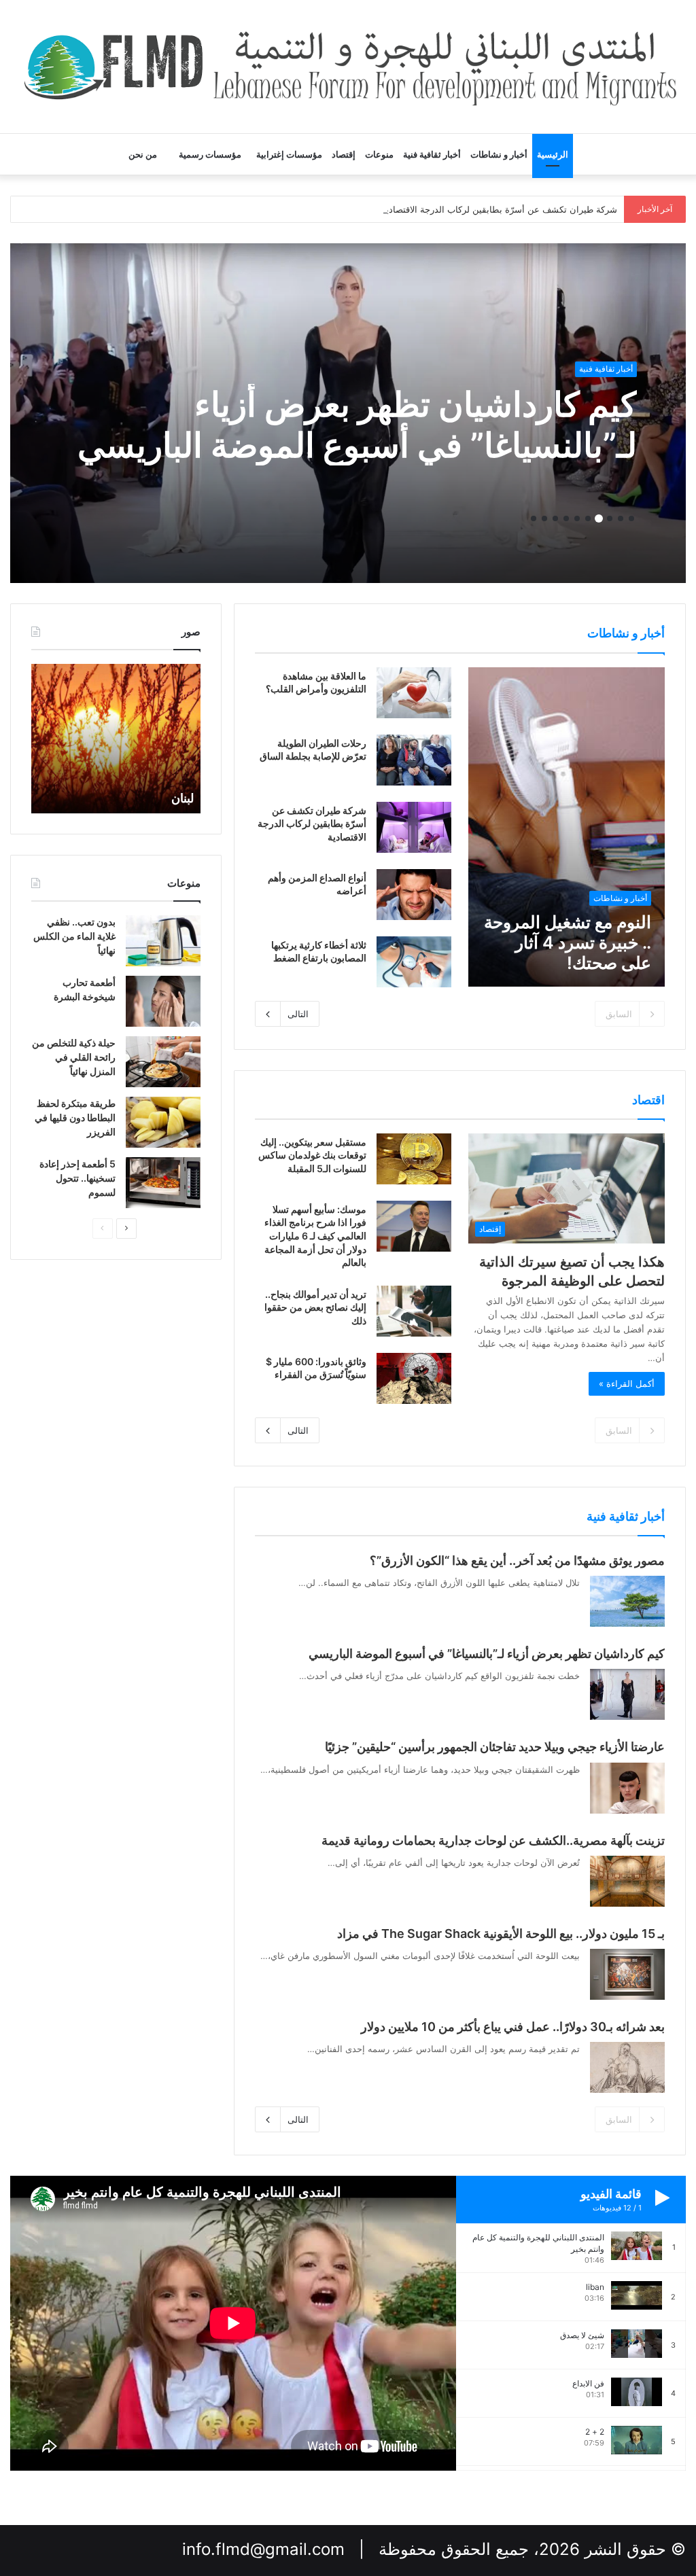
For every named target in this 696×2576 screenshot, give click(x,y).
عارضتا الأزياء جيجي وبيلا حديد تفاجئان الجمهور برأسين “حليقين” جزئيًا (495, 1747)
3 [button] (610, 518)
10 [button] (534, 518)
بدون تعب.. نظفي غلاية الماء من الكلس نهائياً (74, 936)
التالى (298, 1014)
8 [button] (555, 518)
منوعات (379, 154)
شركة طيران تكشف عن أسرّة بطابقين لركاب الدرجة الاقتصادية (499, 209)
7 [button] (566, 518)
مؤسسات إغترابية (289, 154)
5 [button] (588, 518)
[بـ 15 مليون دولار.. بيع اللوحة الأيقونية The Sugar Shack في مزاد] (627, 1974)
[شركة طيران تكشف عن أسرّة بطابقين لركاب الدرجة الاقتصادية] (414, 827)
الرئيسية (553, 154)
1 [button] (631, 518)
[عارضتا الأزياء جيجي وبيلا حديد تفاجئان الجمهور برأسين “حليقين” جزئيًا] (627, 1788)
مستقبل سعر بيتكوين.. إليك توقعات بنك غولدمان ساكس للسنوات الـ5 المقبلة (312, 1155)
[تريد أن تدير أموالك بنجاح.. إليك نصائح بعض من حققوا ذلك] (414, 1311)
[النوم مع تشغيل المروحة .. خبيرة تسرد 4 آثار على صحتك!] (566, 827)
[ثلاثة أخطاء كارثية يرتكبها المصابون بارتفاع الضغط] (414, 962)
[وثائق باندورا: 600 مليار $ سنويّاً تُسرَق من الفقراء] (414, 1378)
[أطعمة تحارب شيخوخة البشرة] (163, 1001)
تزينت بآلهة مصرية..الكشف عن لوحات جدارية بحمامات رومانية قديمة (493, 1840)
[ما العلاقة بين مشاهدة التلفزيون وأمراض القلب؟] (414, 693)
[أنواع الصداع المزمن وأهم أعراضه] (414, 895)
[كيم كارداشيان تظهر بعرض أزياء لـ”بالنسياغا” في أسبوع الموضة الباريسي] (627, 1694)
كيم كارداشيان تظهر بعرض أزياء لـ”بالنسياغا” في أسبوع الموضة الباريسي (357, 425)
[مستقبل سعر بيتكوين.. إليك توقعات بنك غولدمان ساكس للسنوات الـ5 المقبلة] (414, 1159)
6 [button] (577, 518)
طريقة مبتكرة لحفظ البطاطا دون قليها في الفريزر (75, 1117)
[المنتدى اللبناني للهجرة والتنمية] (348, 67)
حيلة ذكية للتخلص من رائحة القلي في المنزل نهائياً (74, 1057)
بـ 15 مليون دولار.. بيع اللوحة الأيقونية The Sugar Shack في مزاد (501, 1934)
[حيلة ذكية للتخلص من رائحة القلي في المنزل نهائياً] (163, 1062)
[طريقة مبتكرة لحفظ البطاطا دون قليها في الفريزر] (163, 1122)
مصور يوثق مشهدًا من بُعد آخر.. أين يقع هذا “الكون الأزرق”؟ (517, 1560)
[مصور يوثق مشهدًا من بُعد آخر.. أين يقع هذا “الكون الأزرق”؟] (627, 1601)
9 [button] (544, 518)
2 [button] (621, 518)
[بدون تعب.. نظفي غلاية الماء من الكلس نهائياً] (163, 941)
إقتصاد (344, 154)
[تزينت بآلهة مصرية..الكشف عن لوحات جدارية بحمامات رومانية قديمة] (627, 1881)
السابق (619, 1014)
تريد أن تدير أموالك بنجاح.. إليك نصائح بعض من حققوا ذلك (315, 1307)
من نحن (143, 154)
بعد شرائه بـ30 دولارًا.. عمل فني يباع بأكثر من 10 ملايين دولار (513, 2027)
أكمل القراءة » (627, 1383)
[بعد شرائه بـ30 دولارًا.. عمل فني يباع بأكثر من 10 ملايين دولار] (627, 2067)
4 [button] (599, 518)
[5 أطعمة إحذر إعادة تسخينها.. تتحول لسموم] (163, 1183)
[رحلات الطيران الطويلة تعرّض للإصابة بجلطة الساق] (414, 760)
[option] (348, 413)
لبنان (182, 798)
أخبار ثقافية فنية (432, 154)
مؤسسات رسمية (210, 154)
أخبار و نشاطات (499, 154)
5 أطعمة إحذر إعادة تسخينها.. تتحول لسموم (77, 1178)
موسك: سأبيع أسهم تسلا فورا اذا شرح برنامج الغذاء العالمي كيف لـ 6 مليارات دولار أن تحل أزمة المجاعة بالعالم (315, 1236)
